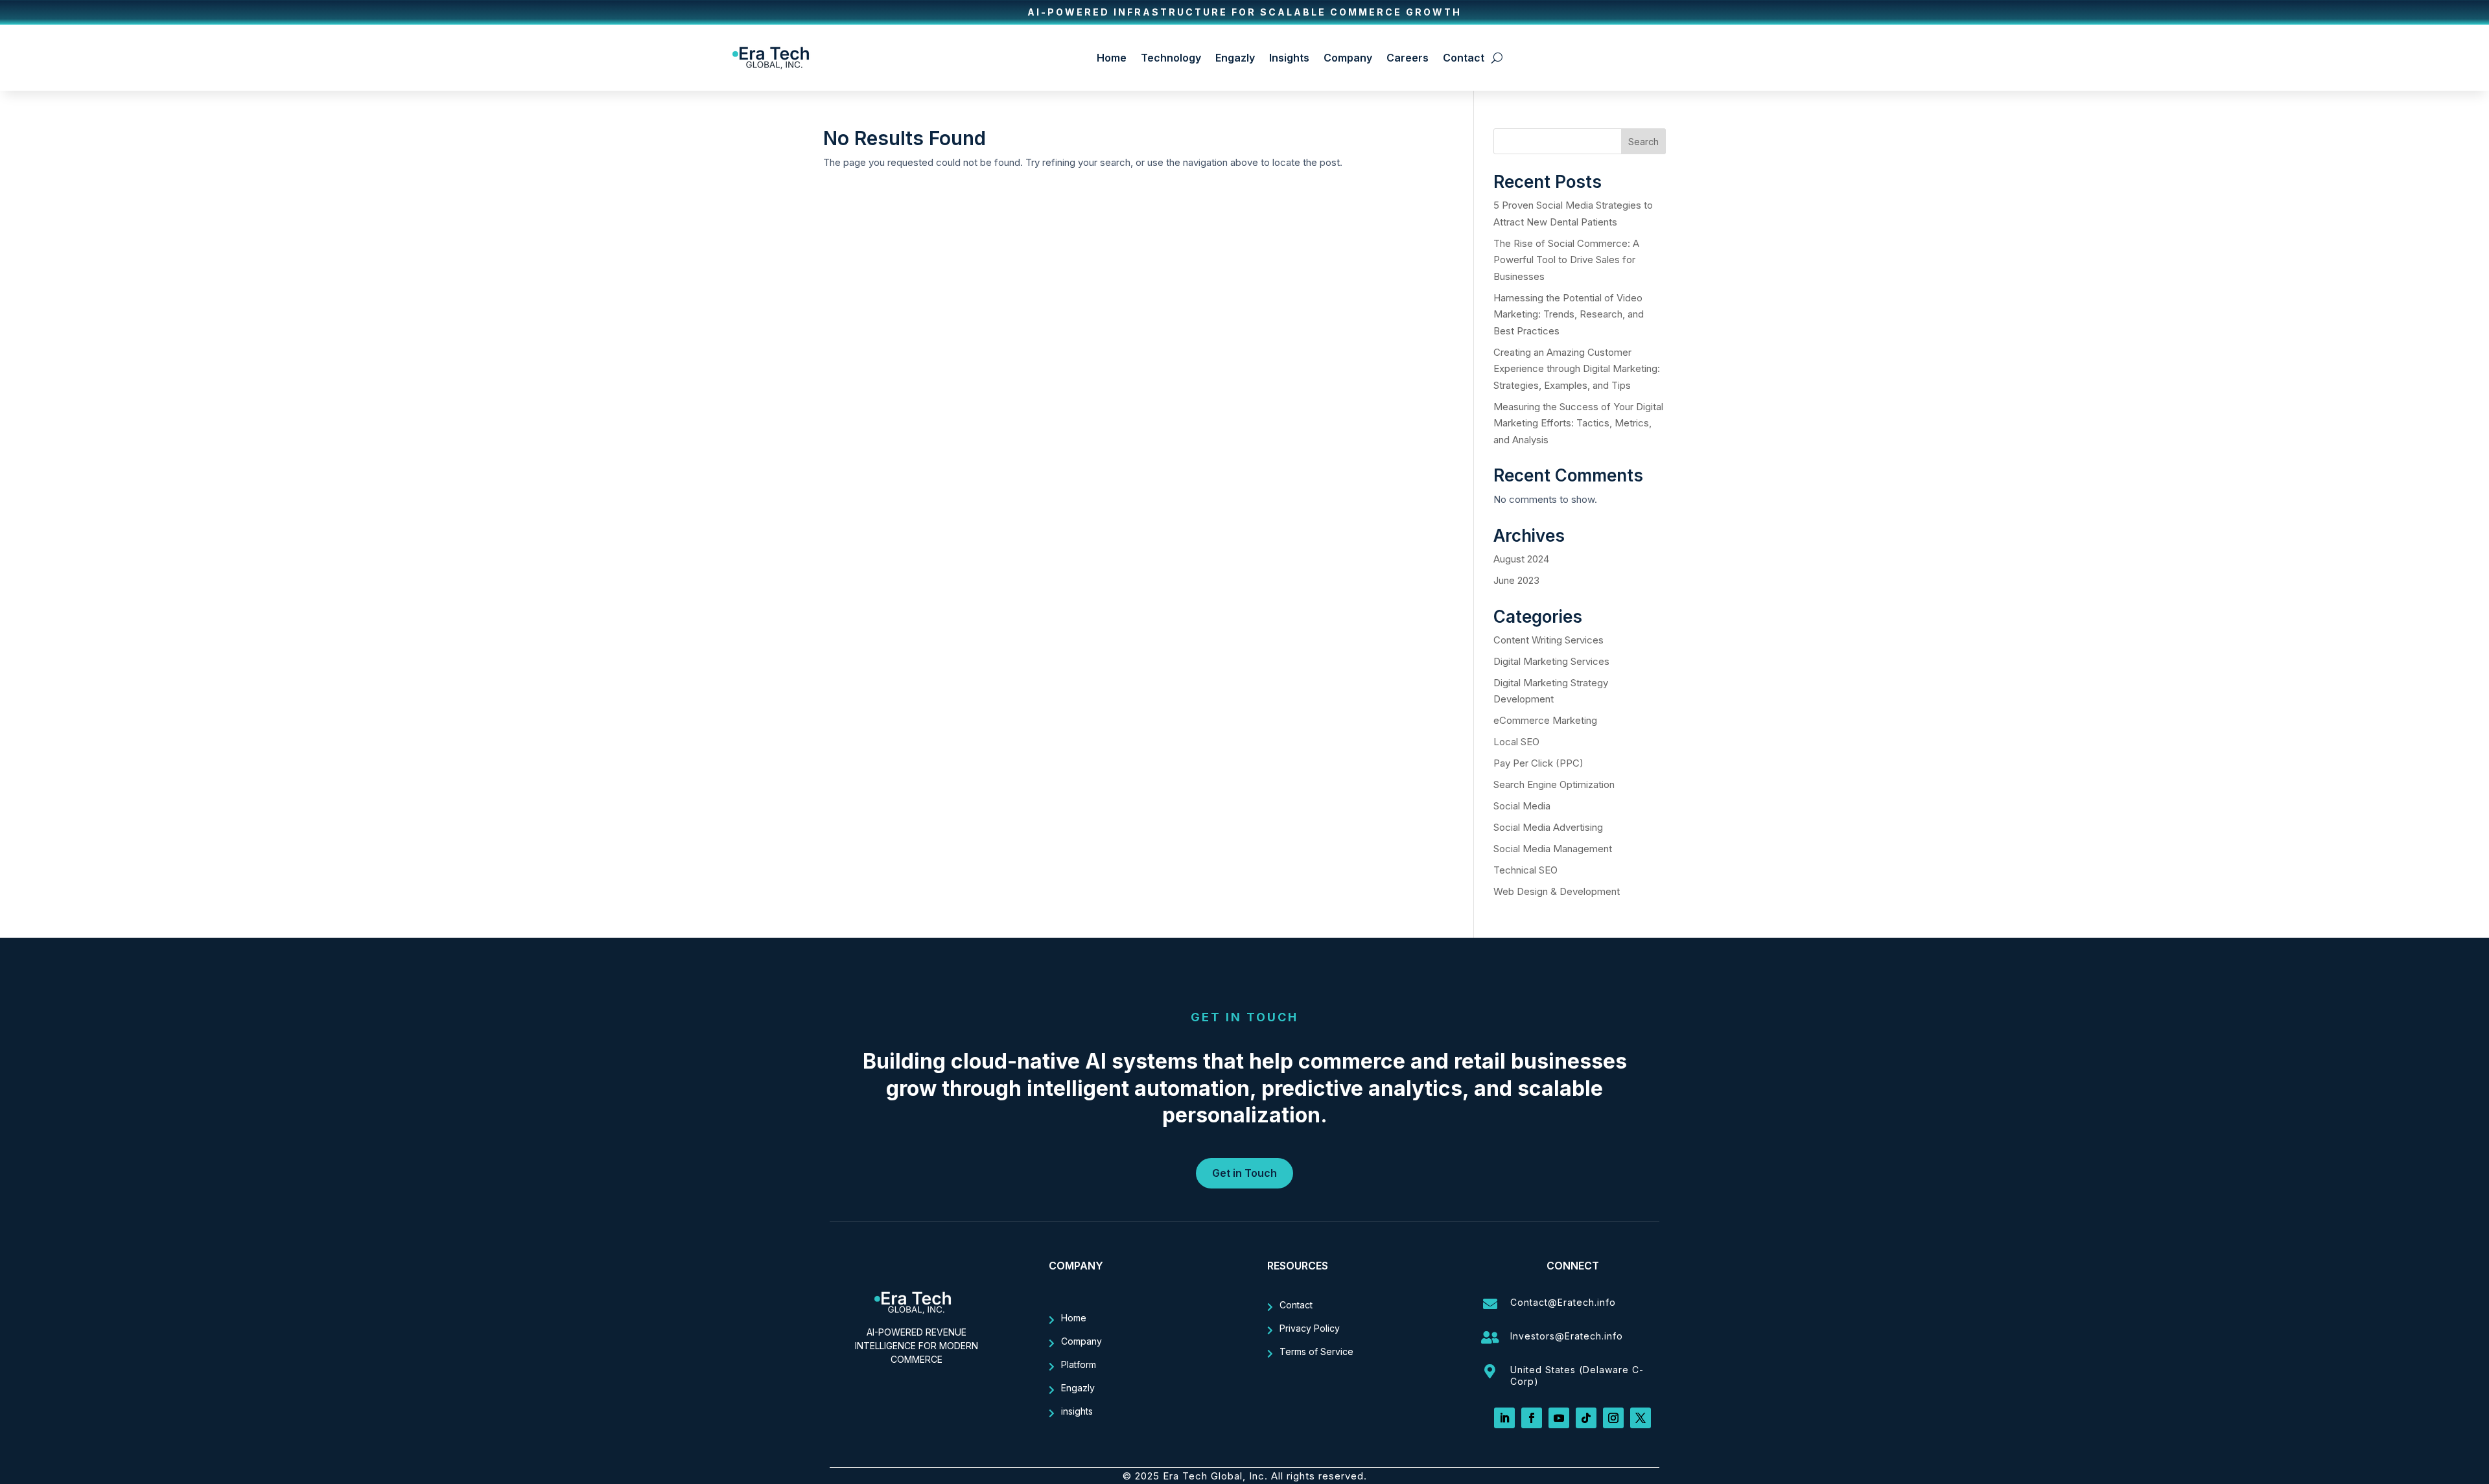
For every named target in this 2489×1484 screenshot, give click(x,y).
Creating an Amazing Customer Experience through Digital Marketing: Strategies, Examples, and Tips (1577, 369)
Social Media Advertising (1548, 827)
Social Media (1522, 806)
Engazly (1235, 58)
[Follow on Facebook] (1532, 1418)
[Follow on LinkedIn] (1504, 1418)
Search (1643, 142)
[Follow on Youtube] (1559, 1418)
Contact (1464, 58)
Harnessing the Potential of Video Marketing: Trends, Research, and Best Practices (1569, 314)
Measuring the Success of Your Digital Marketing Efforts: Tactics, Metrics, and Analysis (1578, 423)
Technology (1171, 58)
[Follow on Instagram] (1613, 1418)
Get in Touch (1244, 1173)
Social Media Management (1553, 849)
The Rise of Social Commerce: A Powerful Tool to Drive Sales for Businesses (1566, 260)
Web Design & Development (1557, 891)
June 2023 (1516, 580)
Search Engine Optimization (1554, 784)
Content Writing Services (1548, 640)
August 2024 (1521, 559)
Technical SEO (1525, 870)
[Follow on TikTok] (1586, 1418)
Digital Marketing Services (1551, 661)
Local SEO (1516, 742)
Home (1112, 58)
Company (1348, 58)
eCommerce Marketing (1545, 720)
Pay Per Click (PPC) (1538, 763)
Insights (1289, 58)
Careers (1408, 58)
